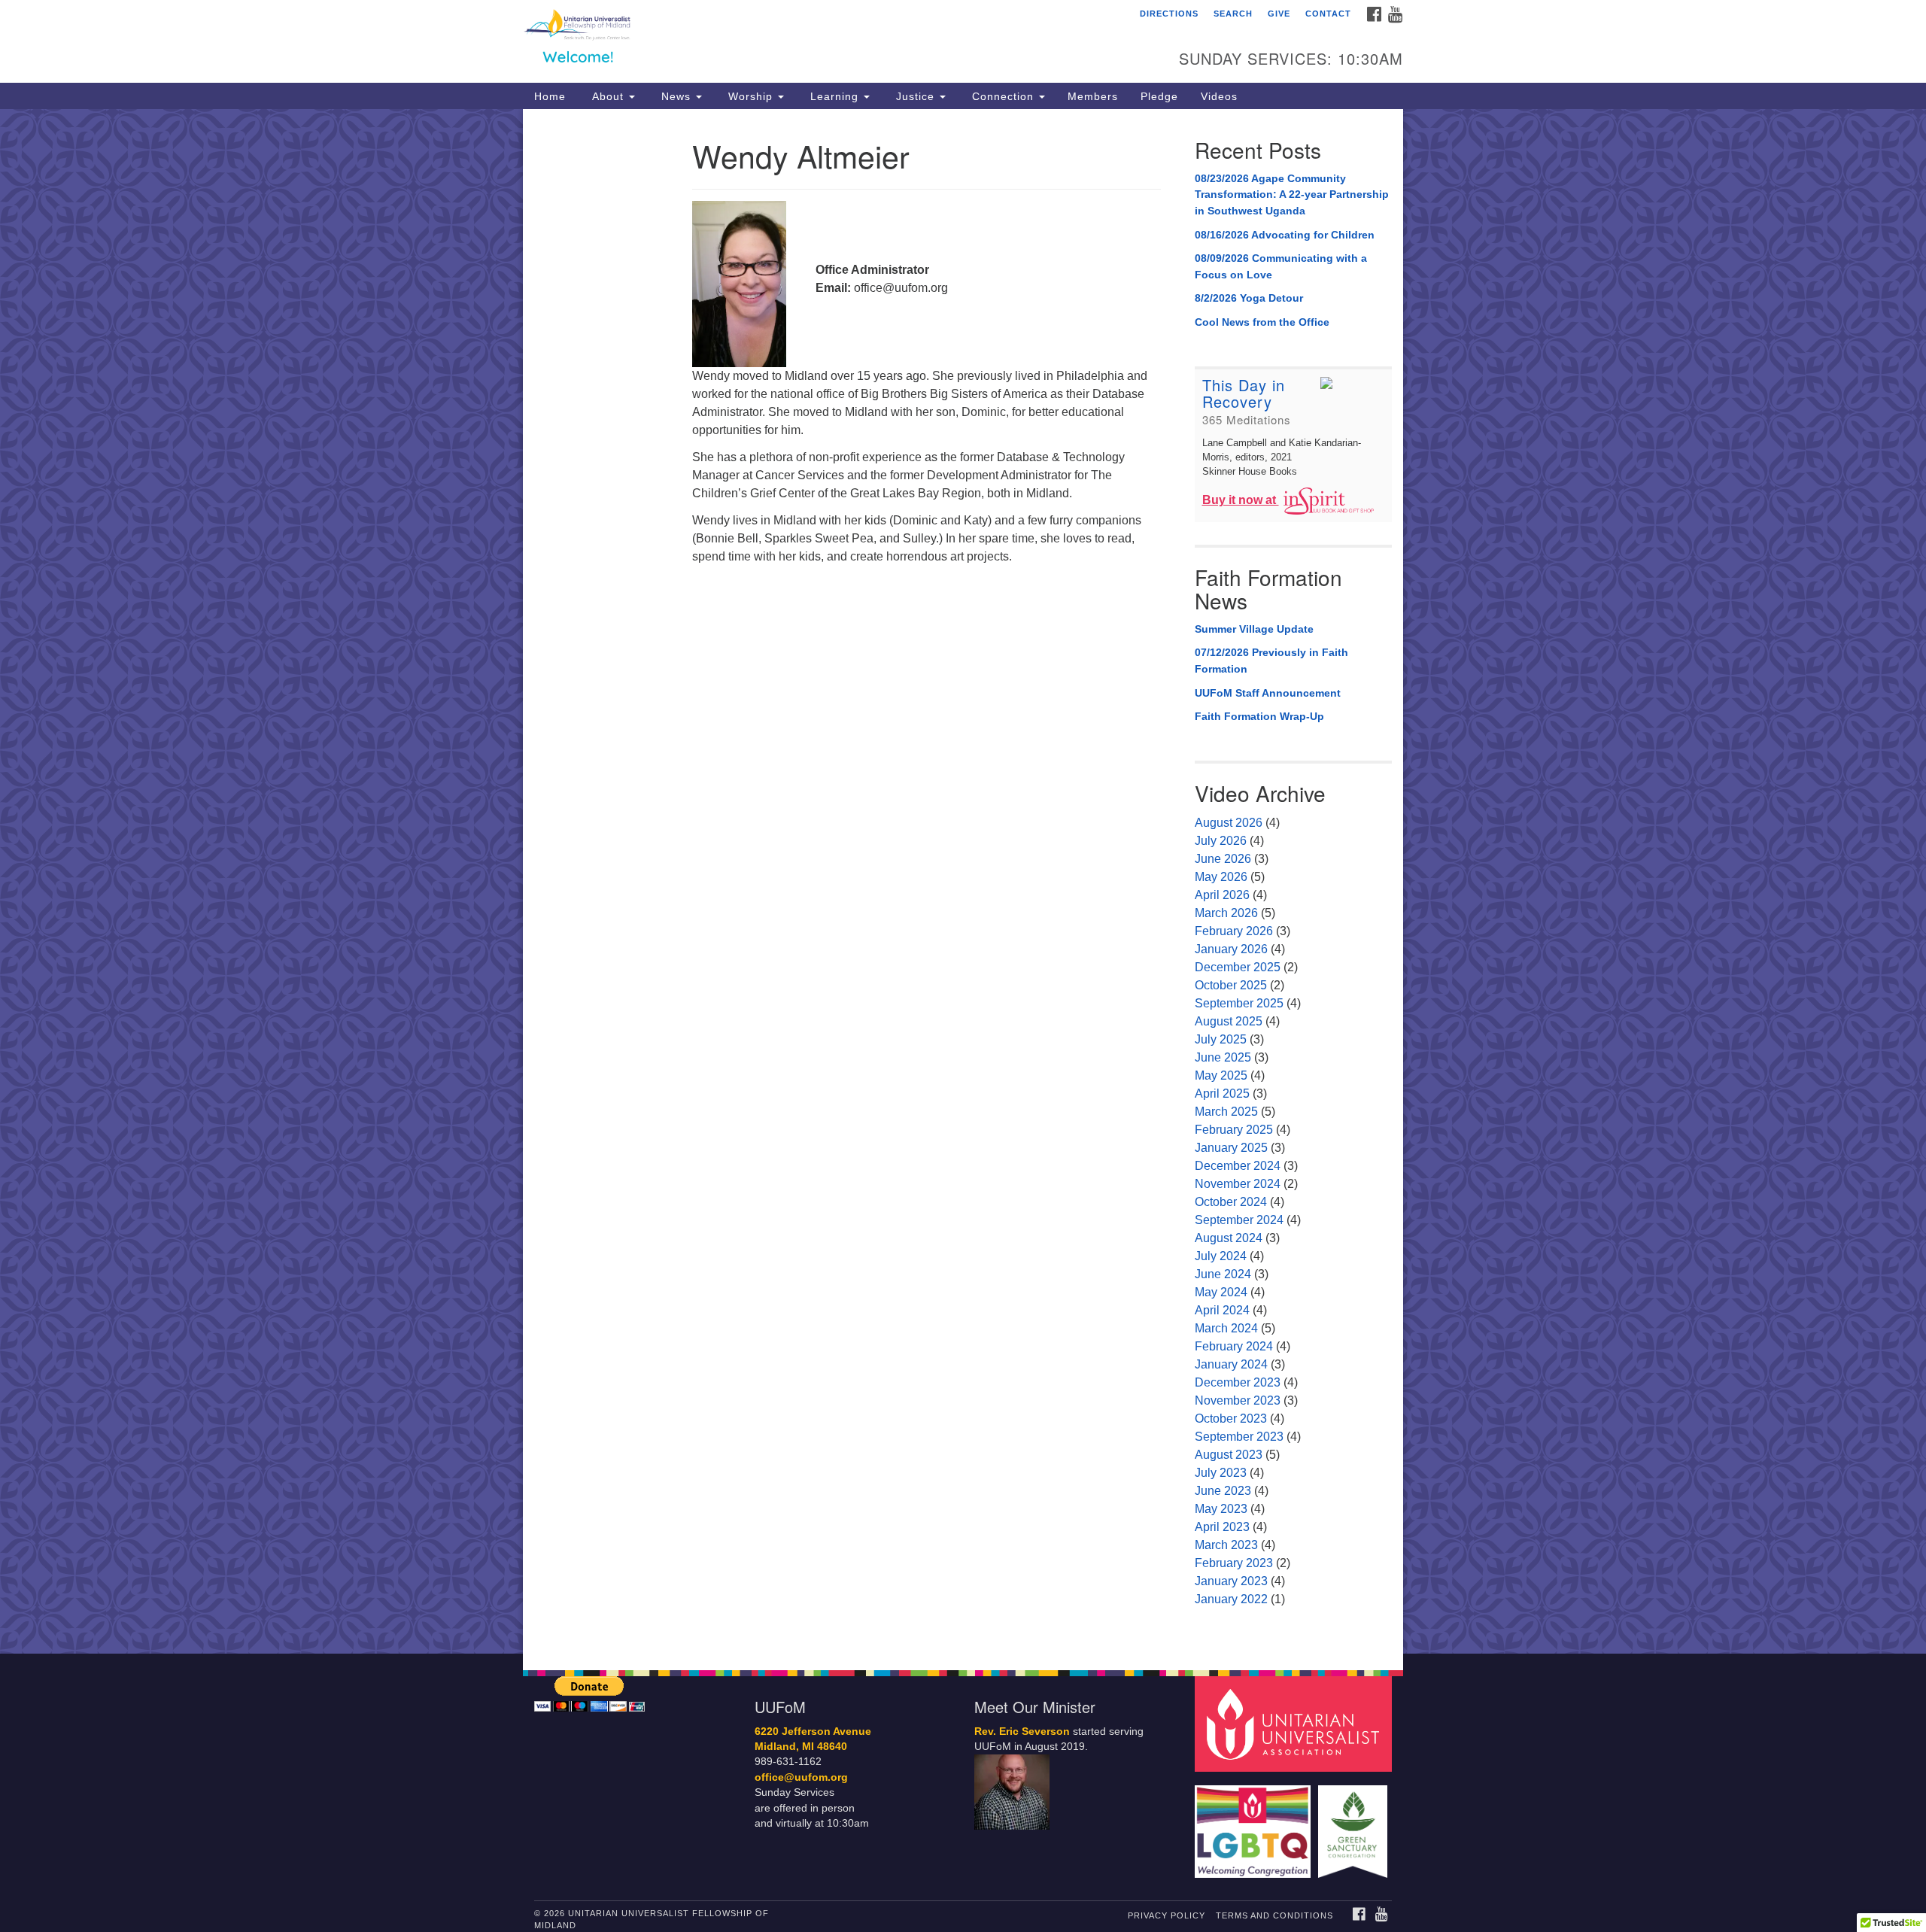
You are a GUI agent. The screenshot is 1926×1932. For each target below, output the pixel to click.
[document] (963, 881)
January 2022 (1231, 1599)
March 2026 (1226, 913)
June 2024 (1223, 1274)
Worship (750, 96)
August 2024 (1229, 1238)
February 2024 (1234, 1346)
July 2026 (1221, 841)
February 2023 (1234, 1563)
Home (550, 96)
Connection (1003, 96)
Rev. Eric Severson (1022, 1732)
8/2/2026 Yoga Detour (1249, 298)
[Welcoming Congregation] (1255, 1824)
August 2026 (1229, 823)
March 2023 (1226, 1545)
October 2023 (1231, 1419)
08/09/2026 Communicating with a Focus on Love (1281, 266)
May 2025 (1221, 1075)
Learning (834, 96)
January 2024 (1231, 1364)
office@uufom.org (801, 1777)
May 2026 (1221, 877)
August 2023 (1229, 1455)
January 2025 (1231, 1148)
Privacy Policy (1167, 1915)
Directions (1169, 14)
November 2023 (1238, 1400)
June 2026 (1223, 859)
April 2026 (1222, 895)
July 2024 (1221, 1256)
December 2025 (1238, 967)
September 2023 (1239, 1437)
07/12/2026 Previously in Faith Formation (1271, 661)
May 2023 (1221, 1509)
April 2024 (1222, 1310)
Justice (915, 96)
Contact (1328, 14)
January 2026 (1231, 949)
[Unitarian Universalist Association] (1296, 1723)
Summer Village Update (1254, 629)
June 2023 (1223, 1491)
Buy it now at (1241, 500)
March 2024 (1226, 1328)
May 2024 (1221, 1292)
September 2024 (1239, 1220)
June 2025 (1223, 1057)
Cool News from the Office (1262, 322)
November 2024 (1238, 1184)
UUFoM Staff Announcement (1268, 693)
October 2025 (1231, 985)
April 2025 (1222, 1094)
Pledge (1159, 96)
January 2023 (1231, 1581)
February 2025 (1234, 1130)
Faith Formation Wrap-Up (1259, 716)
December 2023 (1238, 1382)
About (608, 96)
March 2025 (1226, 1112)
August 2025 (1229, 1021)
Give (1279, 14)
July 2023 (1221, 1473)
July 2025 (1221, 1039)
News (676, 96)
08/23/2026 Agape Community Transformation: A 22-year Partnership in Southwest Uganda (1292, 194)
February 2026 (1234, 931)
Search (1233, 14)
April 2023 (1222, 1527)
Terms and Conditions (1274, 1915)
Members (1093, 96)
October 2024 (1231, 1202)
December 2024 (1238, 1166)
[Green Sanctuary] (1355, 1824)
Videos (1219, 96)
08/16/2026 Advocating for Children (1285, 235)
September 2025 (1239, 1003)
